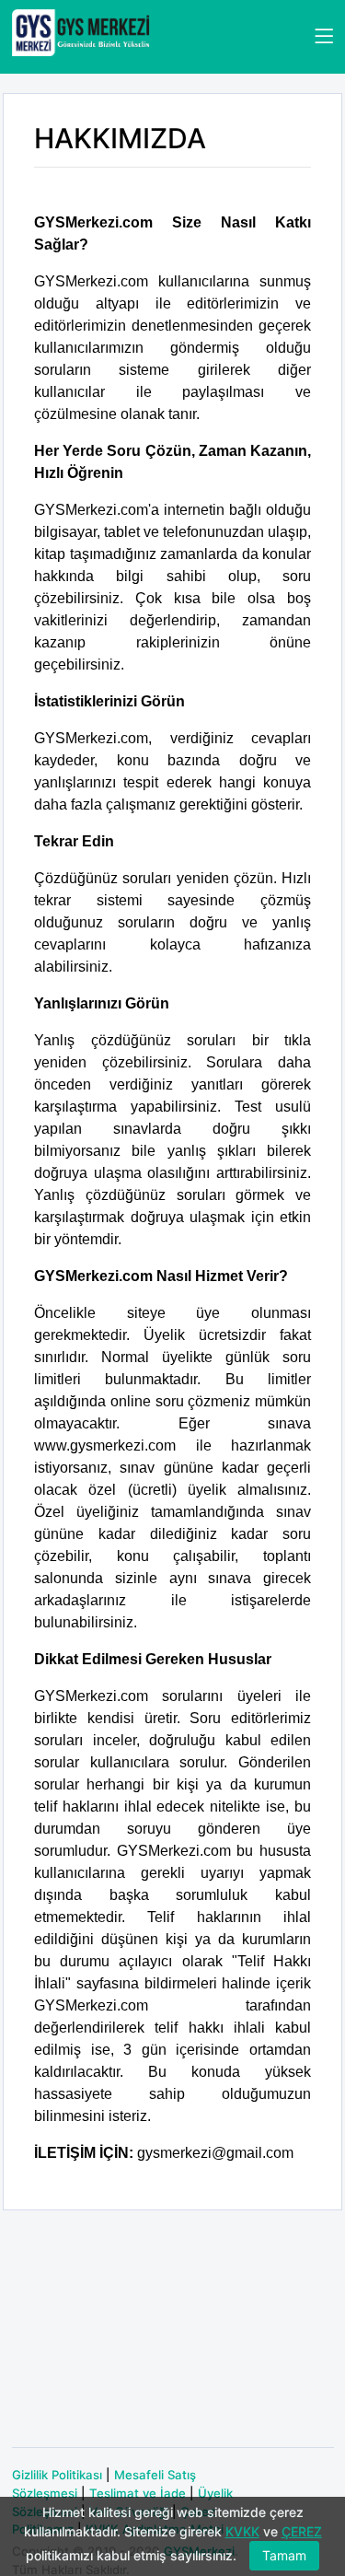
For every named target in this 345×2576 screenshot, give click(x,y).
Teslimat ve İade (138, 2493)
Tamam (284, 2555)
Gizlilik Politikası (57, 2475)
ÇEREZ (302, 2531)
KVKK (242, 2531)
